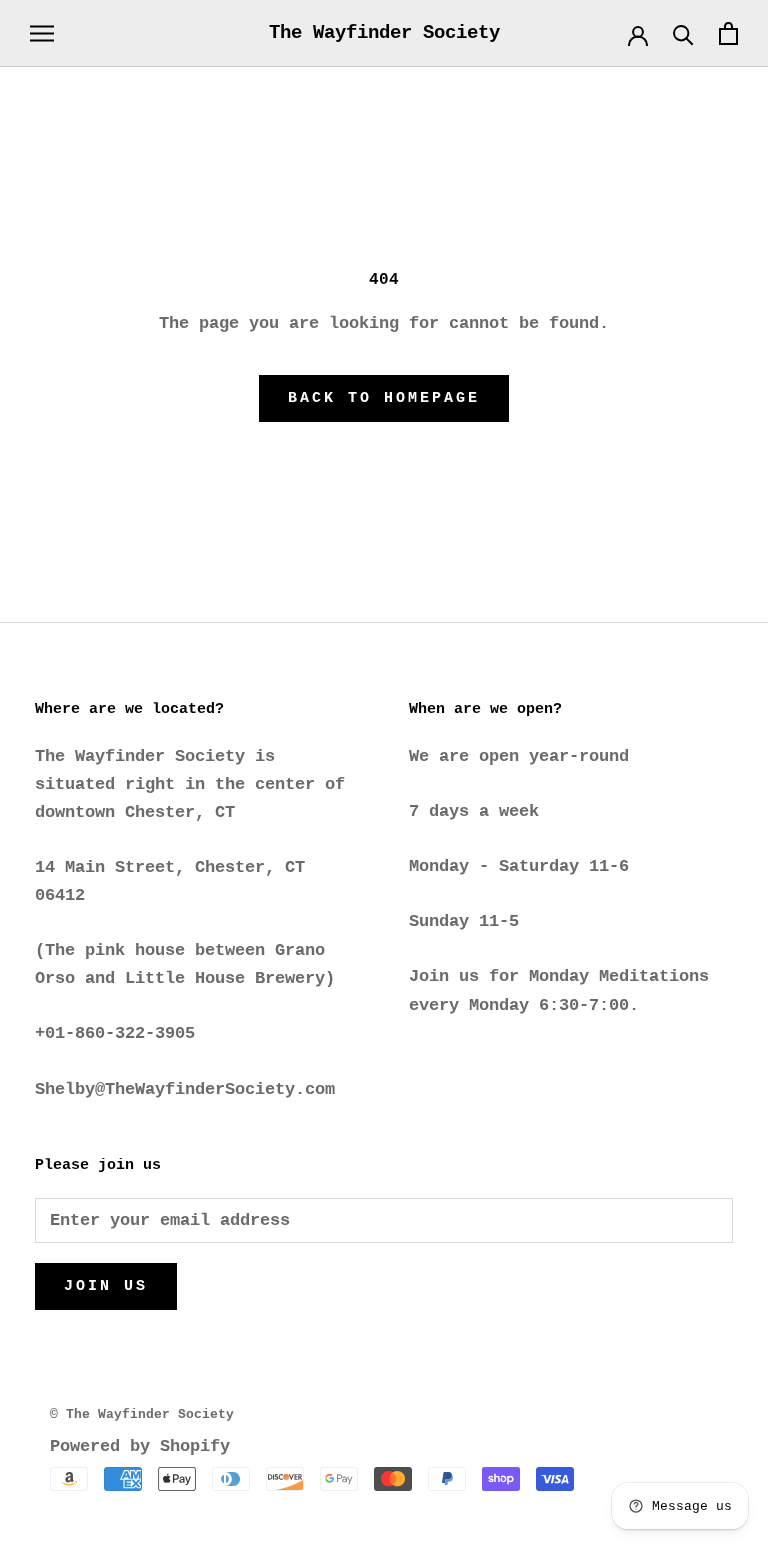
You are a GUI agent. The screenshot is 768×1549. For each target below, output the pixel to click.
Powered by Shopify (140, 1446)
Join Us (106, 1286)
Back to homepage (384, 398)
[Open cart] (728, 33)
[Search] (683, 33)
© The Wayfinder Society (142, 1414)
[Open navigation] (42, 33)
